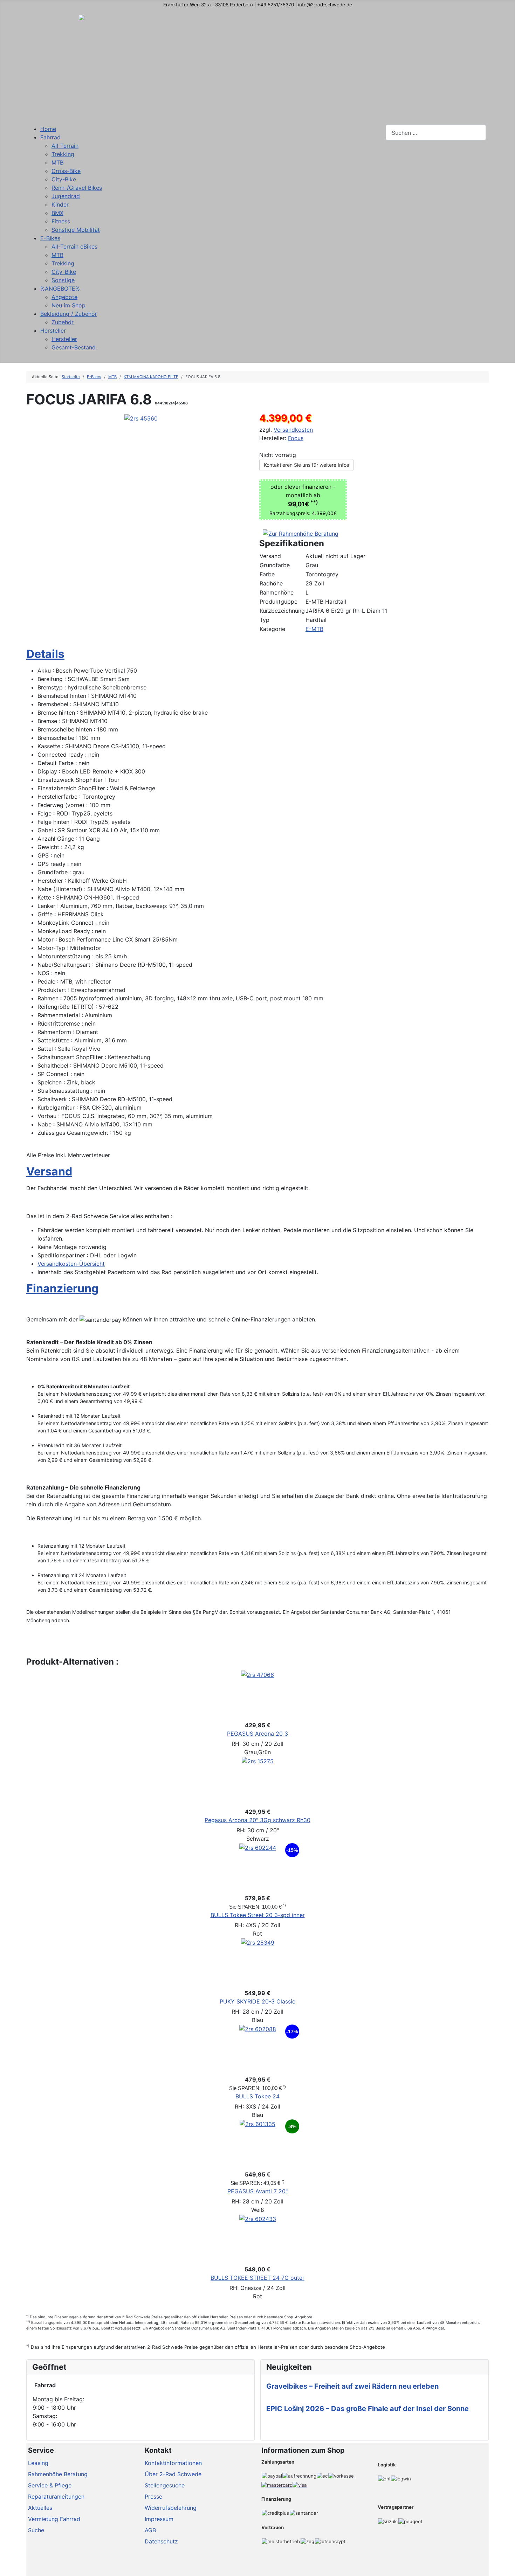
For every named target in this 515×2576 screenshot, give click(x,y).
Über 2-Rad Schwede (173, 2474)
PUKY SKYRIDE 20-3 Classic (257, 2001)
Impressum (159, 2519)
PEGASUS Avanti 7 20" (257, 2191)
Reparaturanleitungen (56, 2497)
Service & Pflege (50, 2485)
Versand (270, 556)
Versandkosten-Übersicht (71, 1264)
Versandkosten (293, 430)
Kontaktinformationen (173, 2463)
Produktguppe (279, 602)
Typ (265, 620)
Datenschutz (161, 2541)
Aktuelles (40, 2508)
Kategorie (272, 629)
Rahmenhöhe (277, 592)
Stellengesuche (165, 2485)
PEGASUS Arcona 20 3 (257, 1734)
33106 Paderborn (235, 5)
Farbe (267, 574)
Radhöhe (271, 583)
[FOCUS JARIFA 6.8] (141, 418)
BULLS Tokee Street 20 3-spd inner (258, 1915)
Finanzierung (62, 1288)
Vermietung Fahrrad (54, 2519)
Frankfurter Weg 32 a (187, 5)
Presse (153, 2497)
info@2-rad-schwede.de (325, 5)
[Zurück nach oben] (506, 2567)
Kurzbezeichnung (282, 611)
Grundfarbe (275, 565)
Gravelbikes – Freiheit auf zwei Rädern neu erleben (352, 2386)
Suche (36, 2530)
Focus (296, 438)
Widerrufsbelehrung (171, 2508)
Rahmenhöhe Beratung (58, 2474)
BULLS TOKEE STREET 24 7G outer (257, 2278)
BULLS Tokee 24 (257, 2096)
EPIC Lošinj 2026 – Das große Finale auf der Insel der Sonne (368, 2409)
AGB (150, 2530)
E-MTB (314, 629)
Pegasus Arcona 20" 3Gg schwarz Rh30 (257, 1820)
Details (45, 654)
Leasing (38, 2463)
